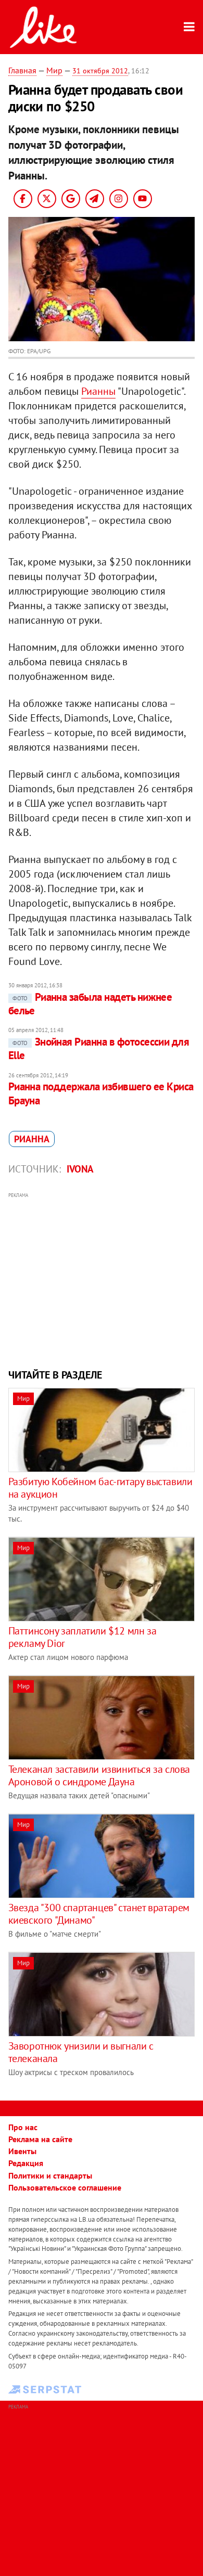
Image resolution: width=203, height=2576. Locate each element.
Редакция (26, 2163)
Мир (54, 70)
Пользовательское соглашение (65, 2187)
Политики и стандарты (50, 2175)
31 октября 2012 (100, 71)
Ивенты (22, 2151)
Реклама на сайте (40, 2139)
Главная (22, 70)
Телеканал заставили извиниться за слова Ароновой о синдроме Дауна (99, 1775)
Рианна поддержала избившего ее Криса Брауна (101, 1093)
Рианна (32, 1139)
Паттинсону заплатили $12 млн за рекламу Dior (83, 1637)
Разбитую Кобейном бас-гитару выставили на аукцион (100, 1488)
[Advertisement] (102, 1279)
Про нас (23, 2127)
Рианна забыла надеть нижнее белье (90, 1004)
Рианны (98, 391)
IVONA (80, 1169)
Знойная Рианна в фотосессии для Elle (99, 1048)
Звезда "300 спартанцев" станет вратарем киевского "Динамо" (99, 1914)
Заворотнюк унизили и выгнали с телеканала (81, 2052)
